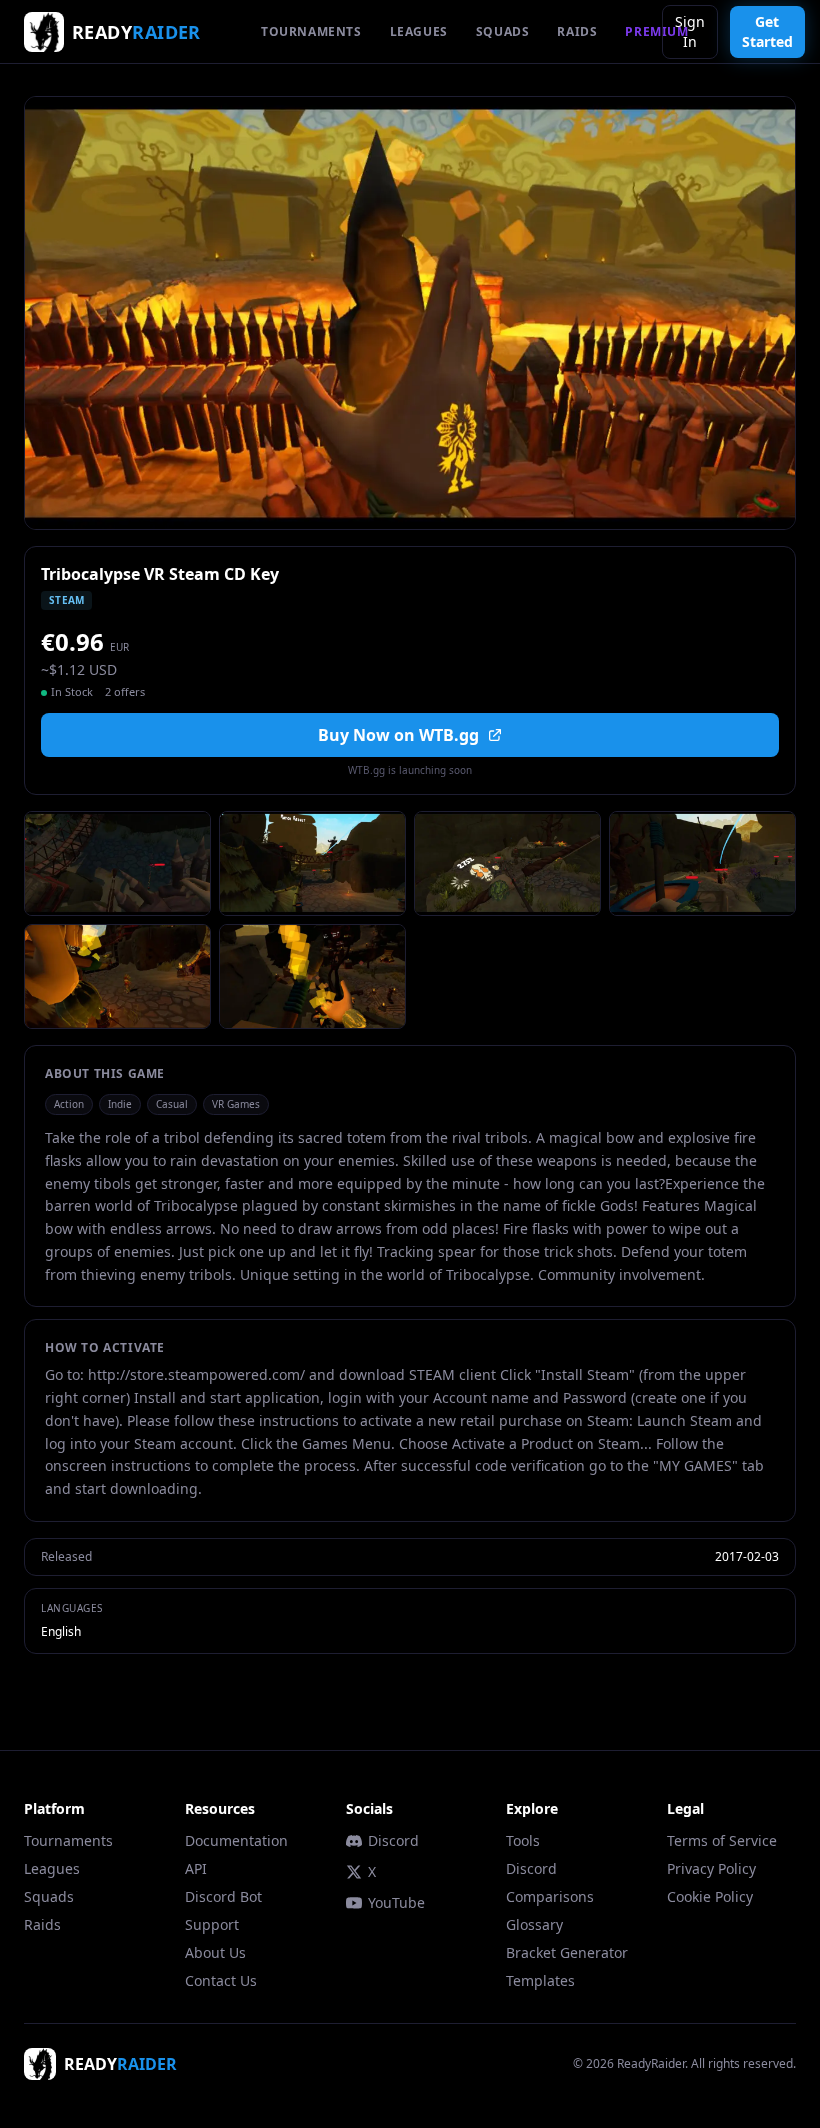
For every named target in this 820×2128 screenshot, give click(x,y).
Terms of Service (722, 1840)
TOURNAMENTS (311, 31)
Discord (393, 1840)
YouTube (396, 1902)
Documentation (236, 1840)
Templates (540, 1980)
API (196, 1868)
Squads (49, 1896)
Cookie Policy (710, 1896)
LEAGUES (419, 31)
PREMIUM (656, 31)
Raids (42, 1924)
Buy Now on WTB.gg (398, 735)
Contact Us (221, 1980)
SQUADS (503, 31)
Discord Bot (223, 1896)
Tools (523, 1840)
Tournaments (68, 1840)
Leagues (52, 1868)
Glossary (534, 1924)
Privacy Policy (711, 1868)
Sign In (690, 31)
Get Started (767, 31)
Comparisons (550, 1896)
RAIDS (577, 31)
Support (212, 1924)
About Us (215, 1952)
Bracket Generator (567, 1952)
